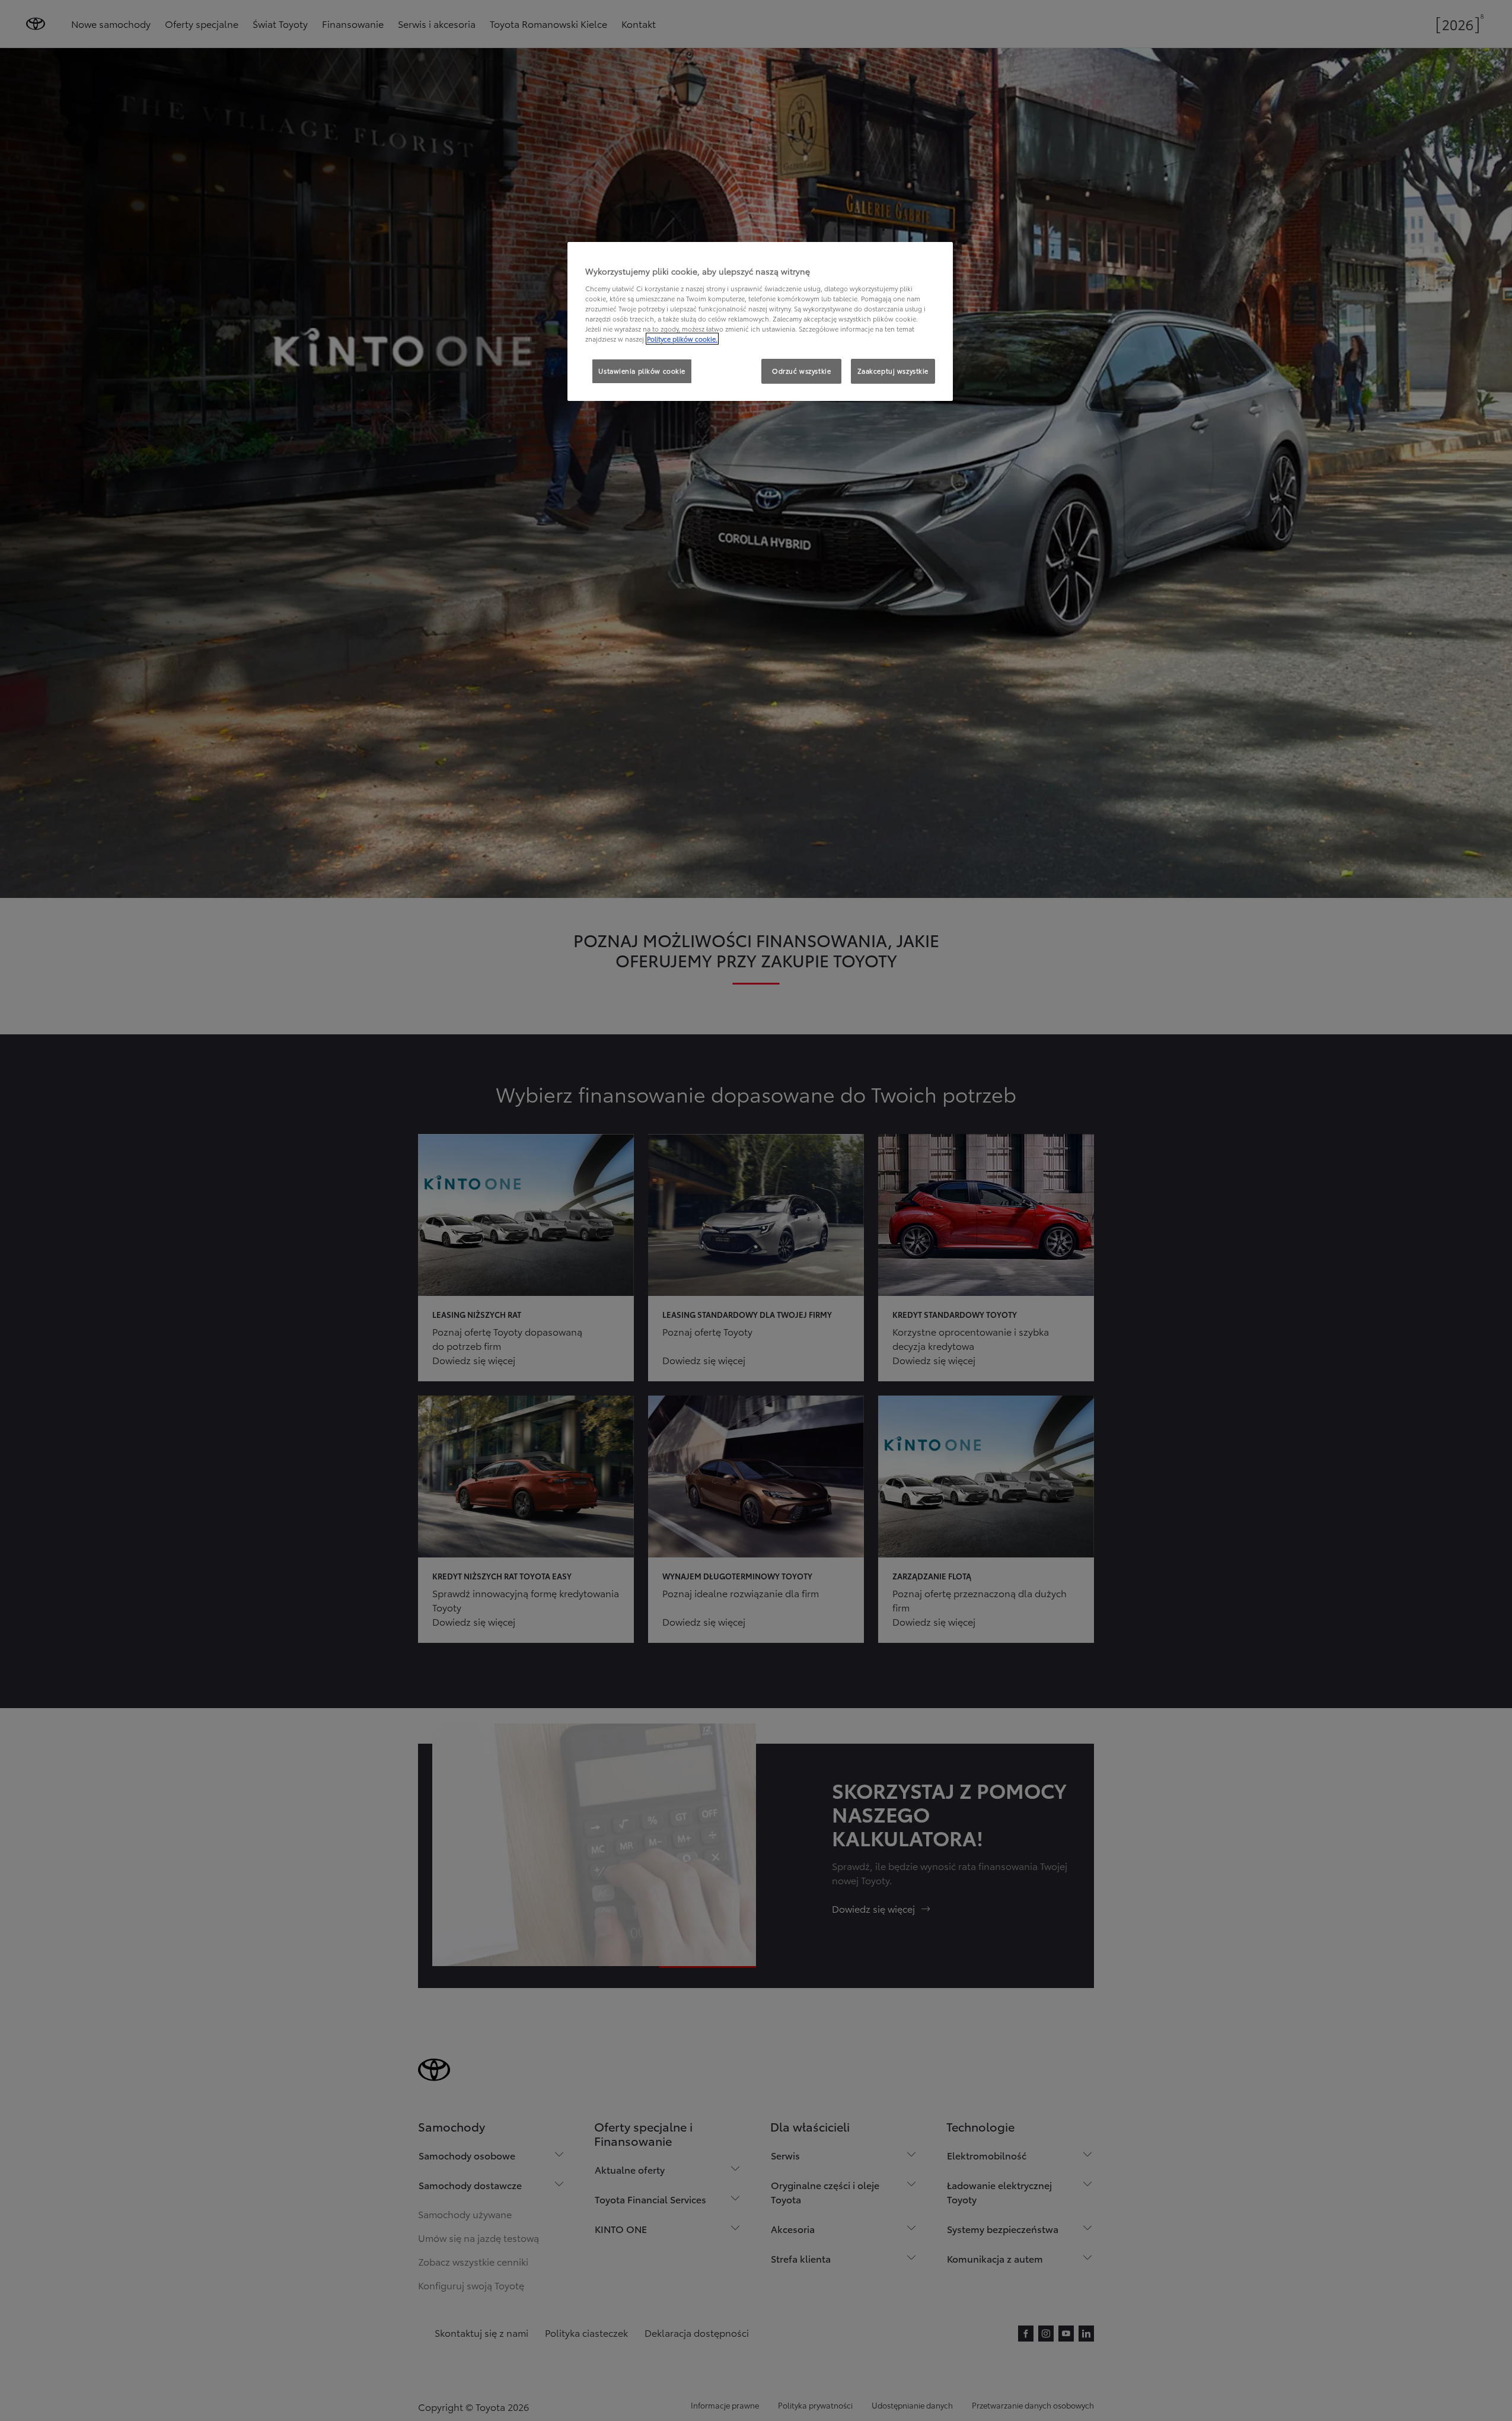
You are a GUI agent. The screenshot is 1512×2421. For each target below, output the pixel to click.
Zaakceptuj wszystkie (893, 371)
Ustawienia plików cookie (642, 371)
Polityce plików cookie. (682, 339)
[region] (760, 321)
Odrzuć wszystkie (801, 371)
